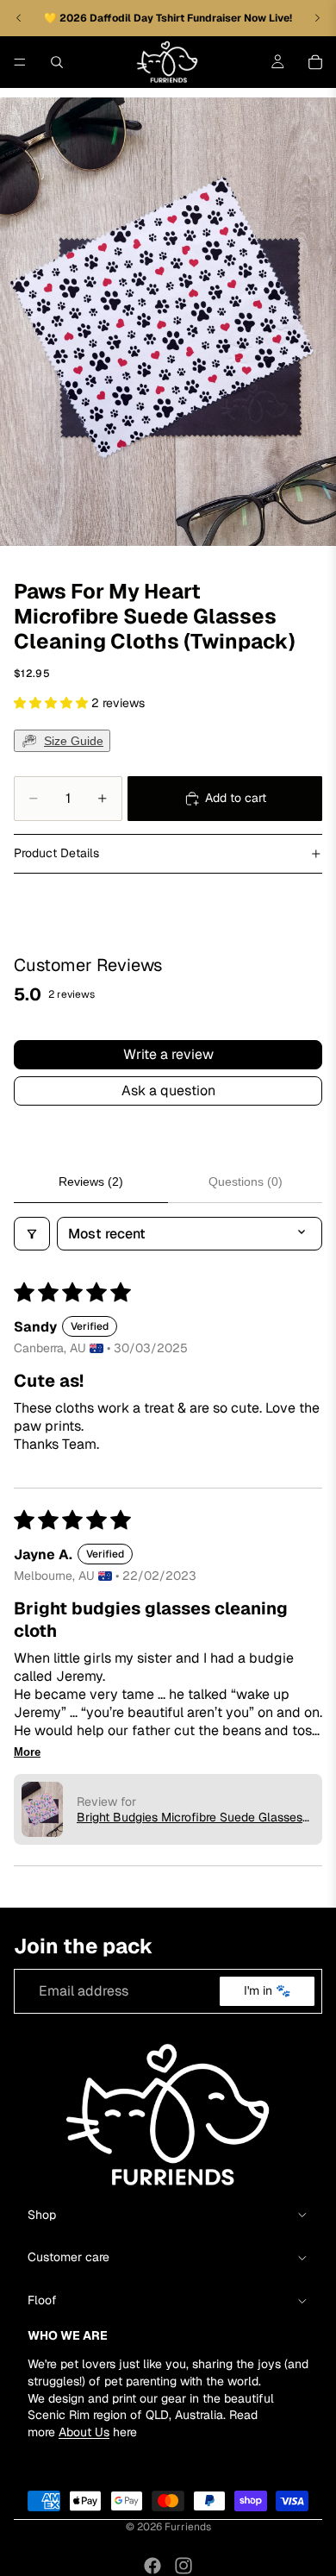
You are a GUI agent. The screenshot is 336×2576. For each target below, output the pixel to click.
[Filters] (32, 1234)
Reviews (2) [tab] (91, 1181)
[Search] (57, 62)
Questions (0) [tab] (246, 1181)
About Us (84, 2432)
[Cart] (315, 62)
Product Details (56, 853)
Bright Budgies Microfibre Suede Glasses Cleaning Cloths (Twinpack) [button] (190, 1817)
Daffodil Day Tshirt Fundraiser (167, 18)
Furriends (188, 2527)
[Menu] (20, 62)
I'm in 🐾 (267, 1990)
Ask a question (168, 1091)
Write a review (168, 1054)
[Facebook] (152, 2566)
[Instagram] (184, 2566)
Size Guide (74, 741)
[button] (53, 703)
